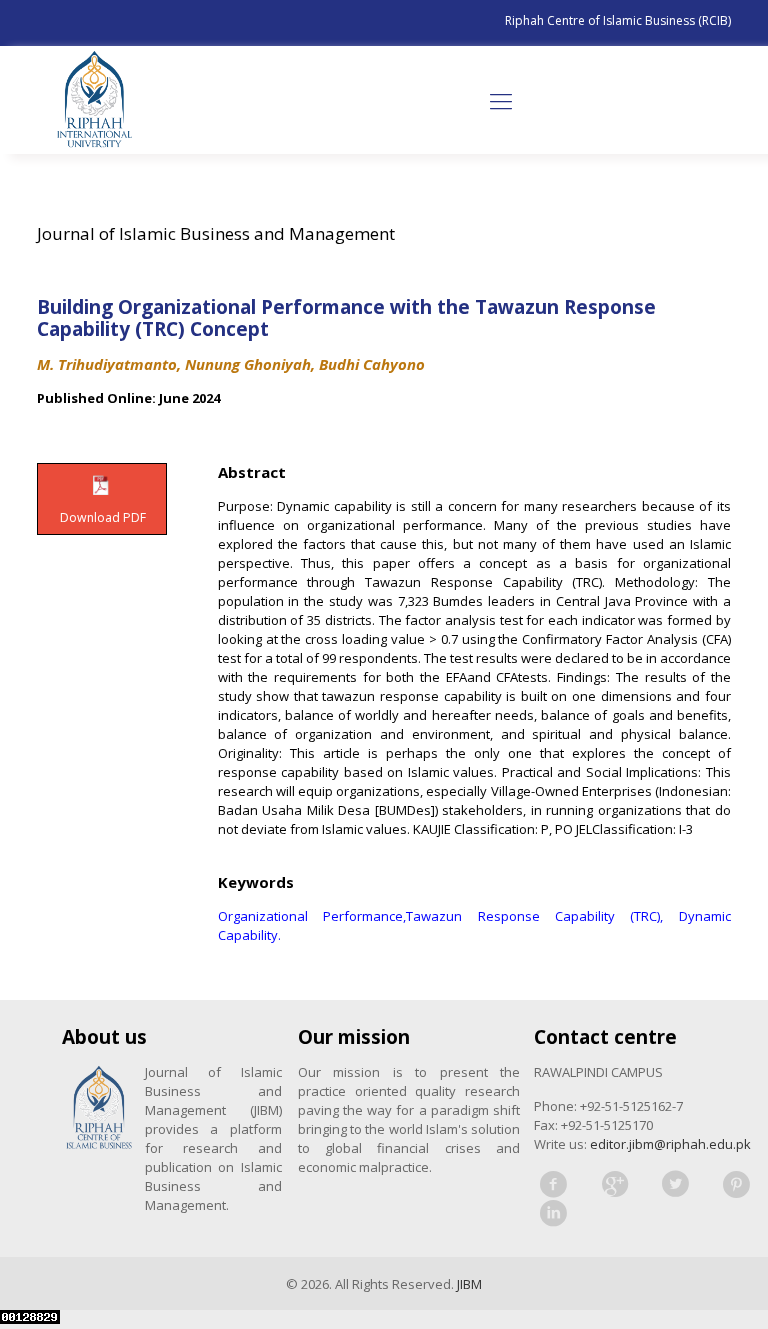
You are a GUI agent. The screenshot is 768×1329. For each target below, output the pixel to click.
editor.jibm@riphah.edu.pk (670, 1144)
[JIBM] (94, 101)
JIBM (469, 1284)
